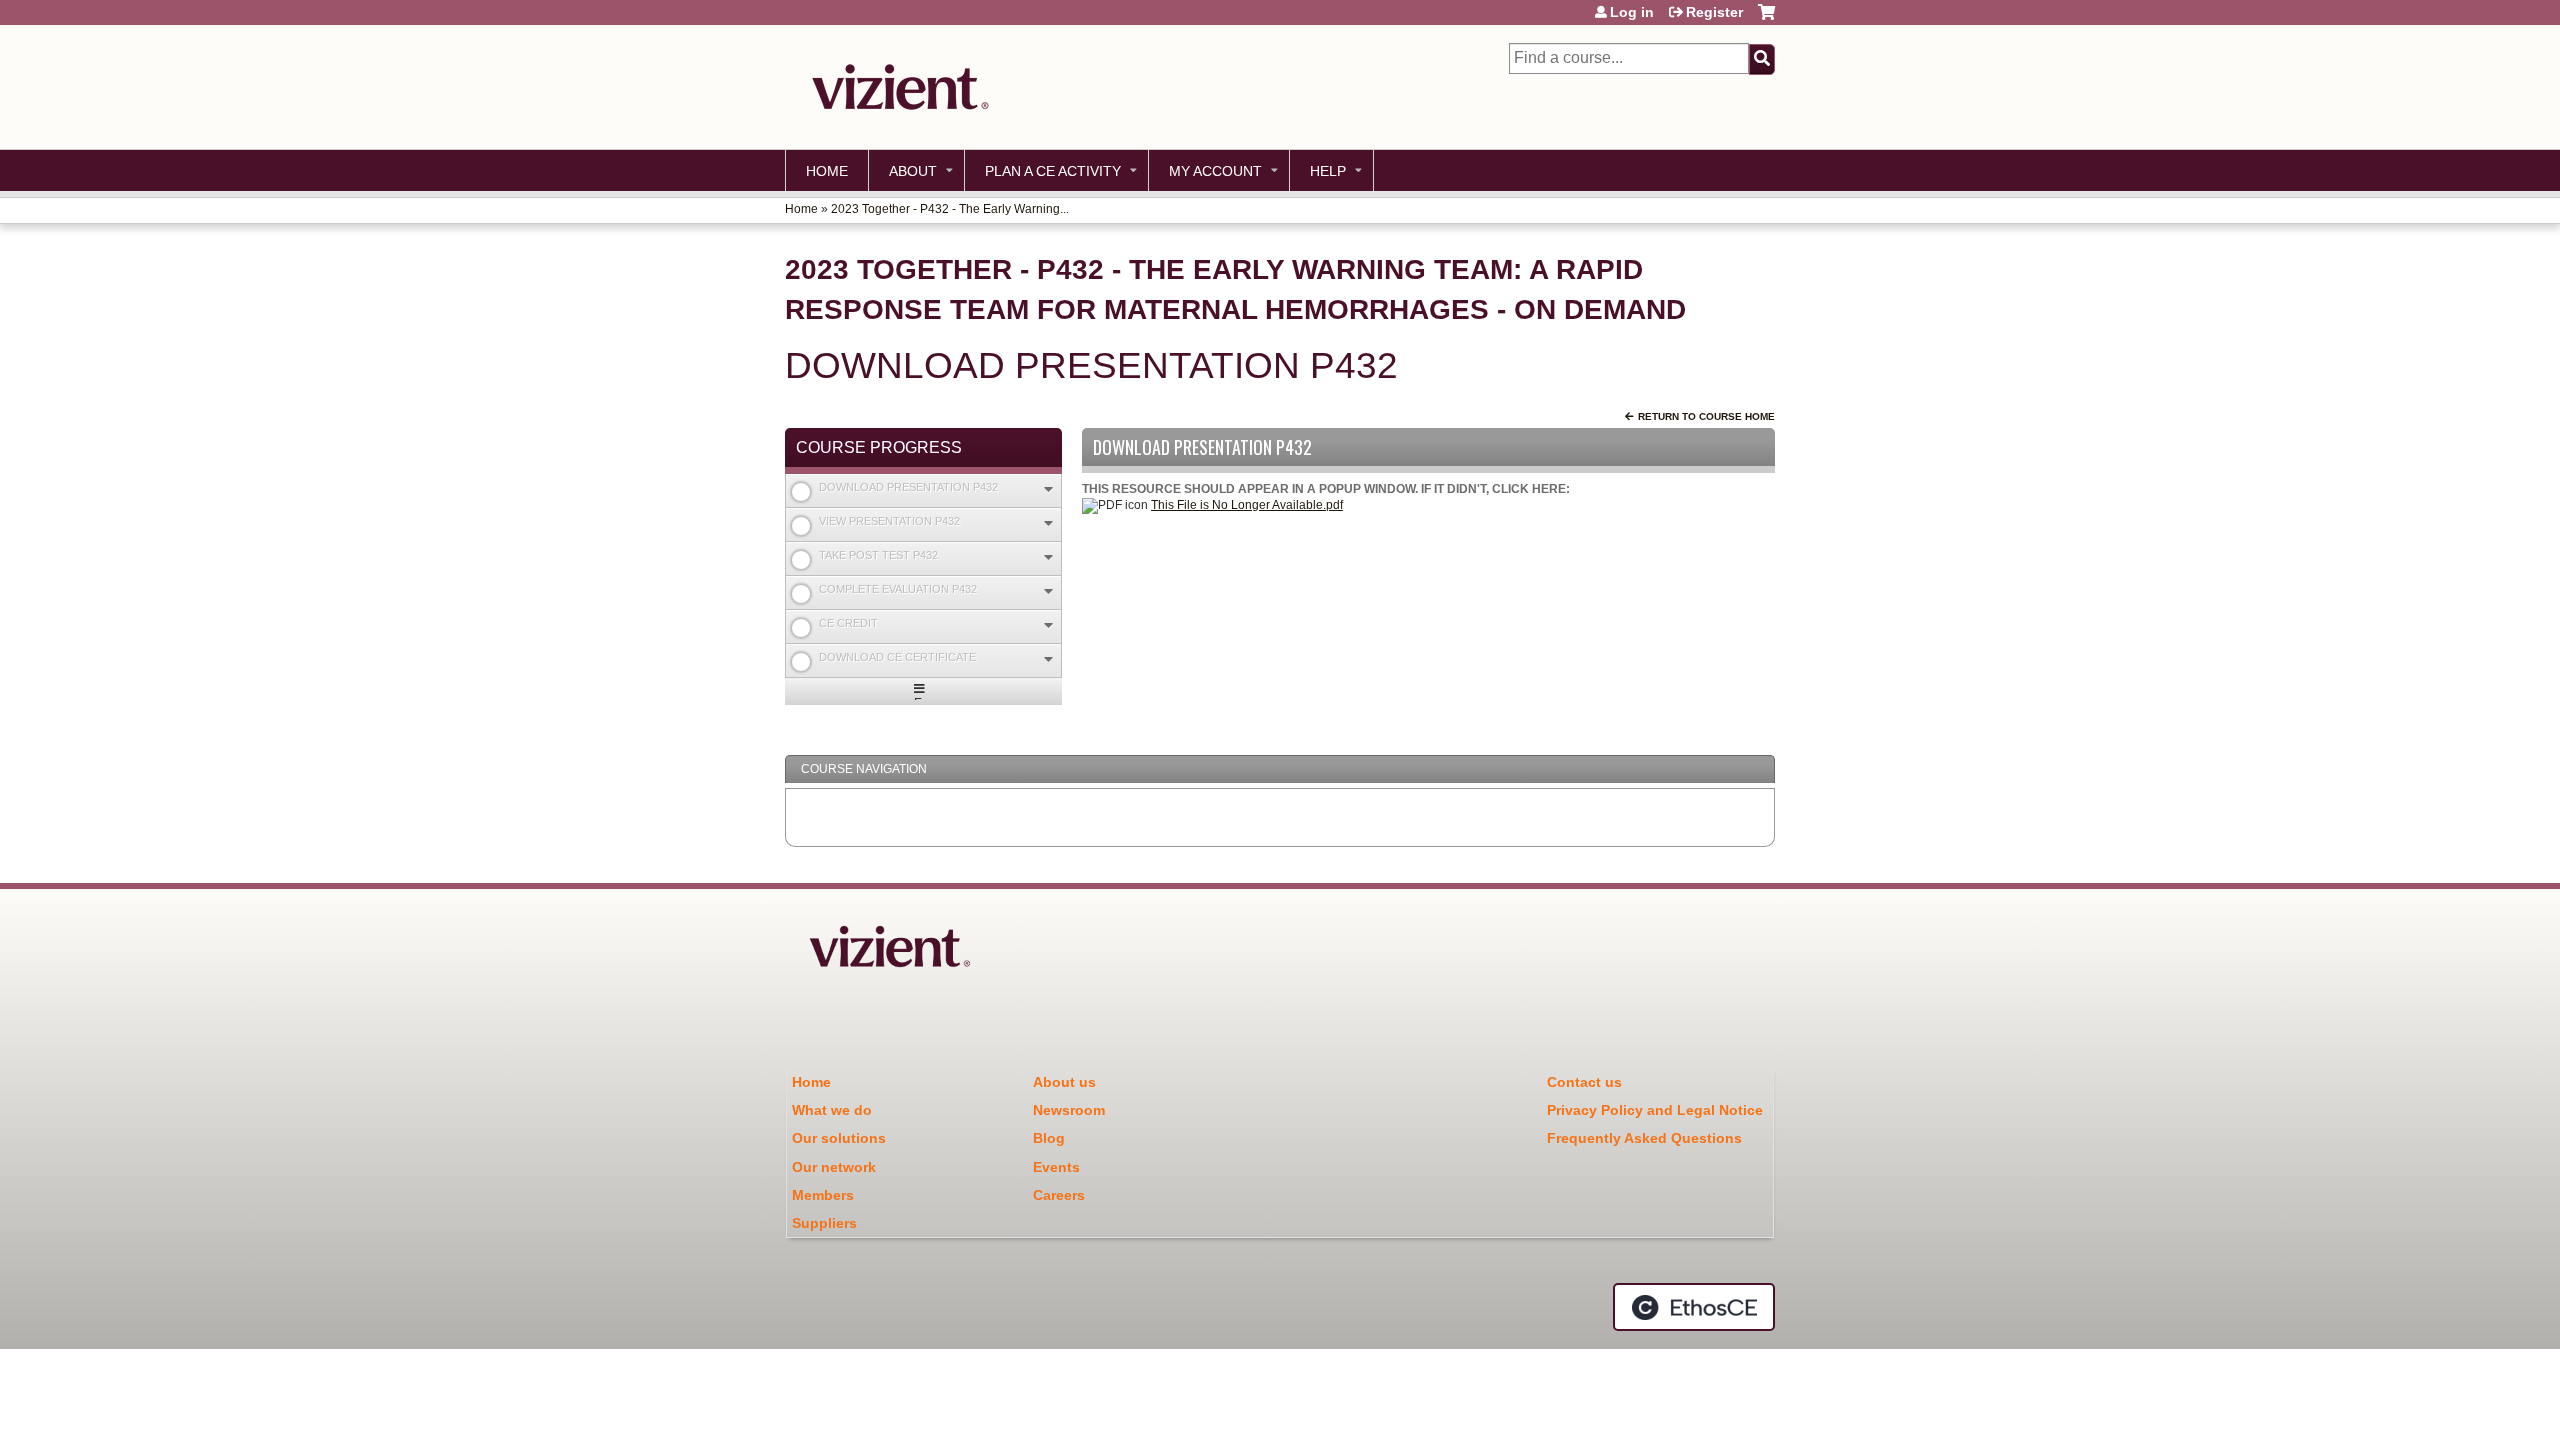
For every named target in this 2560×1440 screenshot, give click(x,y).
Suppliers (824, 1223)
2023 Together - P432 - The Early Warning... (950, 209)
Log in (1632, 12)
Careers (1059, 1195)
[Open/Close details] (1048, 489)
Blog (1049, 1138)
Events (1056, 1167)
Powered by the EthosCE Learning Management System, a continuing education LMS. (1694, 1307)
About (913, 171)
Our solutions (839, 1138)
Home (827, 171)
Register (1714, 12)
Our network (834, 1167)
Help (1328, 171)
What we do (832, 1110)
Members (823, 1195)
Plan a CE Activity (1053, 171)
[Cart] (1766, 19)
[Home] (895, 87)
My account (1215, 171)
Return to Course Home (1706, 416)
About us (1064, 1082)
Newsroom (1069, 1110)
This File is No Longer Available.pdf (1247, 505)
